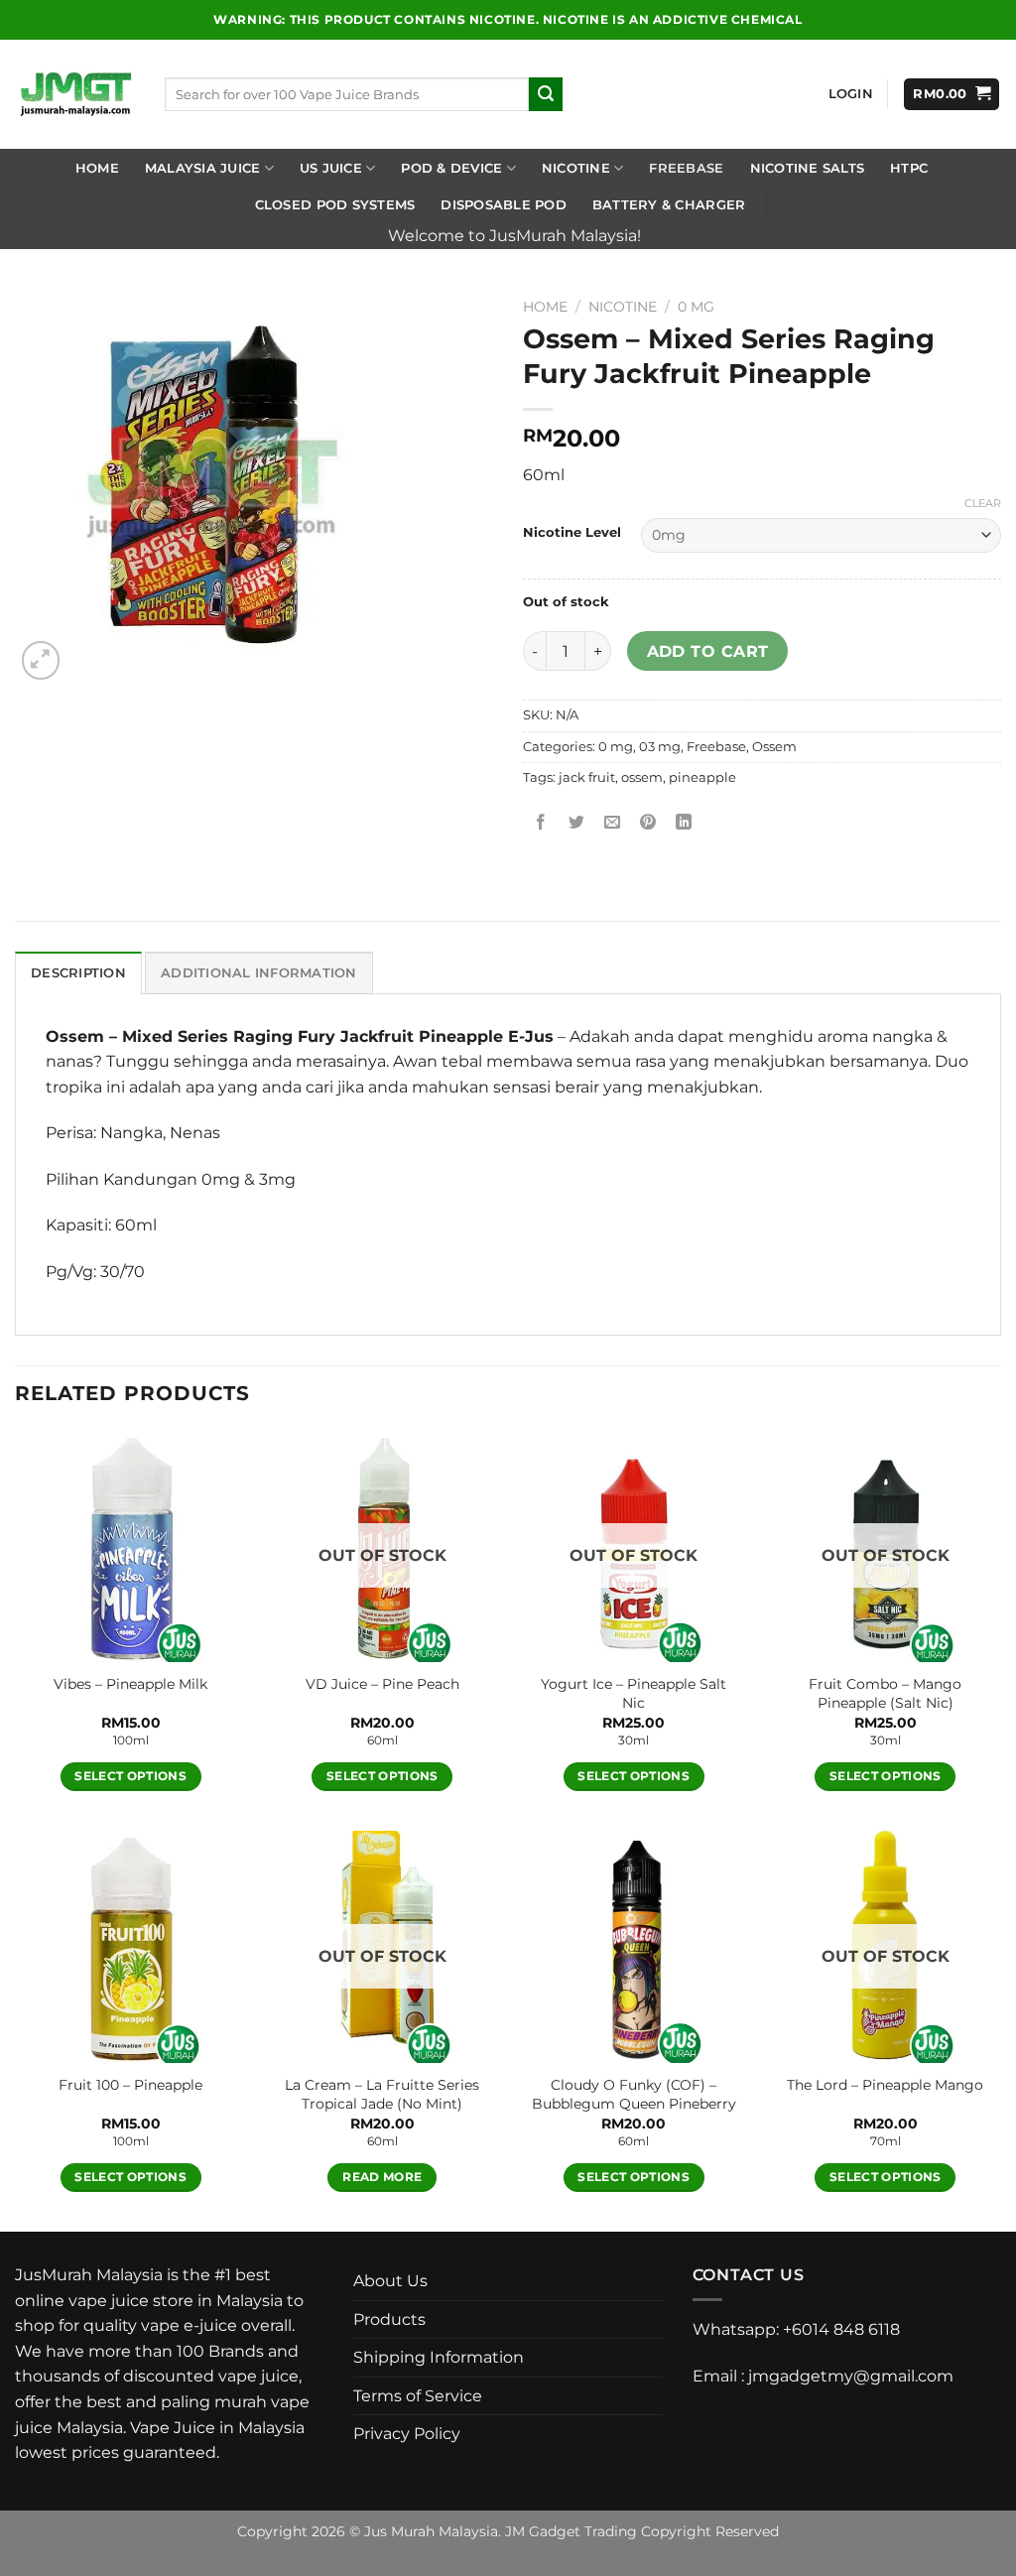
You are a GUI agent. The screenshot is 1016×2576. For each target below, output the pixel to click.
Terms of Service (418, 2396)
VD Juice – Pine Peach (382, 1684)
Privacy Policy (407, 2434)
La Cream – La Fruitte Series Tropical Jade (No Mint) (382, 2094)
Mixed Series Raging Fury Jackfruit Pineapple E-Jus (338, 1036)
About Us (390, 2281)
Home (97, 168)
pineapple (702, 777)
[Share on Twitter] (577, 822)
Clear (983, 503)
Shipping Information (439, 2357)
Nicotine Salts (808, 168)
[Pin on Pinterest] (648, 822)
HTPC (909, 168)
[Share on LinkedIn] (684, 822)
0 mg (696, 307)
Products (389, 2319)
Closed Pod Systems (335, 205)
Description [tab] (78, 973)
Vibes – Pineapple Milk (130, 1684)
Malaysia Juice (203, 168)
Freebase (686, 168)
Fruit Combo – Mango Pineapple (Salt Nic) (885, 1693)
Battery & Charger (669, 205)
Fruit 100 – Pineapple (130, 2085)
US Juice (331, 168)
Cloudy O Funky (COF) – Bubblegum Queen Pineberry (634, 2094)
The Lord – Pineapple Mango (885, 2085)
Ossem (774, 747)
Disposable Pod (504, 205)
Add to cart (708, 651)
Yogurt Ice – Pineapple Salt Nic (634, 1693)
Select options (130, 1776)
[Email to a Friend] (613, 822)
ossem (642, 777)
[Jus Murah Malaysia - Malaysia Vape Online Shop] (75, 94)
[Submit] (546, 94)
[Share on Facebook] (541, 822)
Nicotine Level (572, 533)
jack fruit (587, 777)
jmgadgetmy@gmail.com (851, 2376)
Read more (382, 2177)
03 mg (660, 747)
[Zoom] (41, 660)
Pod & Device (451, 168)
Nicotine (576, 168)
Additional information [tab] (259, 973)
